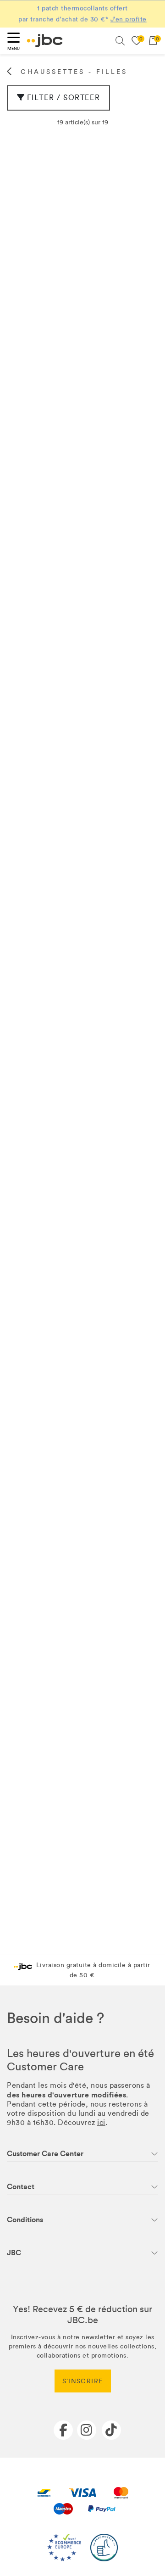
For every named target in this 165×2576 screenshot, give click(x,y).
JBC (14, 2253)
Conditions (25, 2220)
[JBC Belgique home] (45, 41)
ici (101, 2122)
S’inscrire (83, 2381)
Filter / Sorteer (64, 98)
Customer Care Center (45, 2154)
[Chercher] (120, 41)
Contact (21, 2187)
